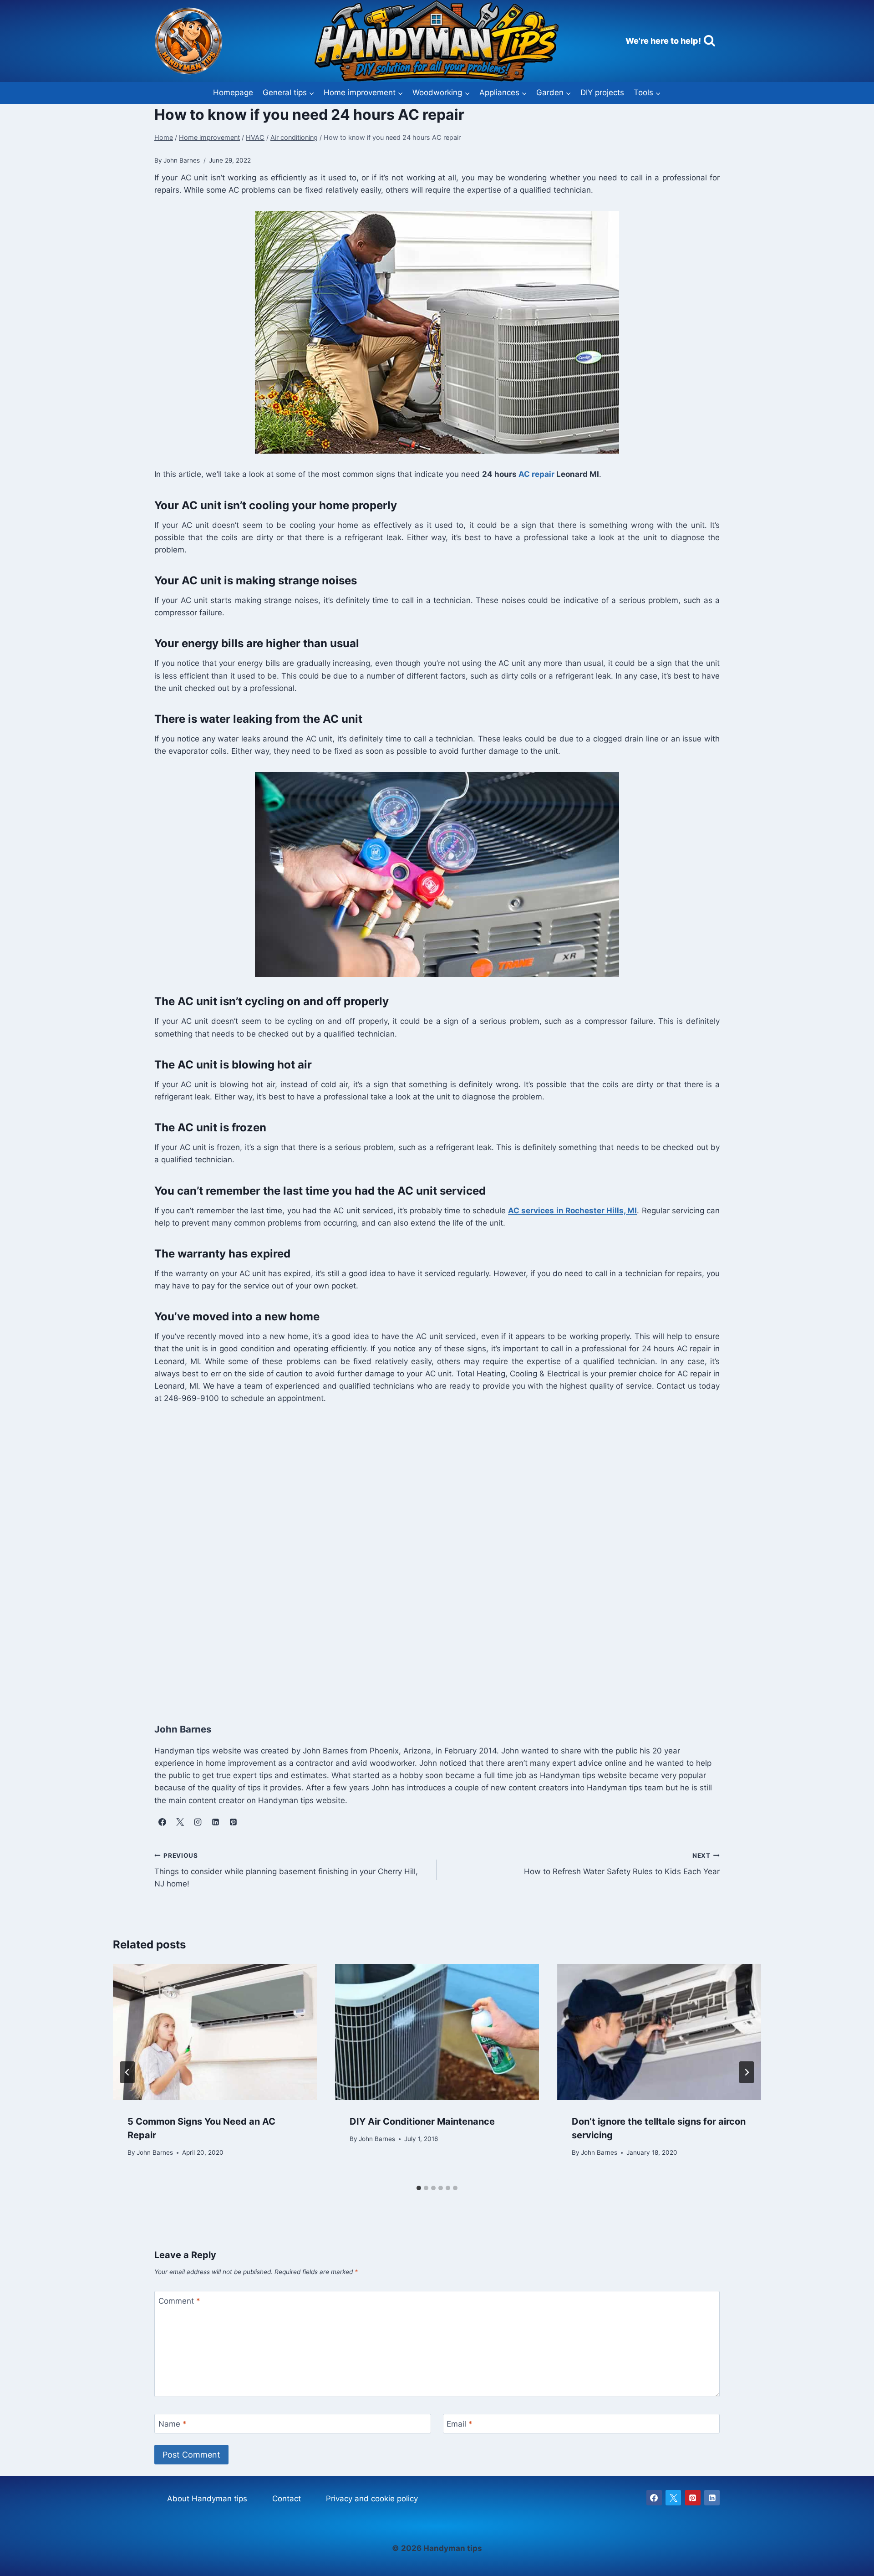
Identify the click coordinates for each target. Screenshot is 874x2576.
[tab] (419, 2188)
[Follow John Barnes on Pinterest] (233, 1822)
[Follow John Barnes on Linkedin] (215, 1822)
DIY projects (602, 92)
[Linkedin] (712, 2498)
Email (460, 2424)
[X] (673, 2498)
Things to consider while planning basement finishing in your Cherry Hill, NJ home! (286, 1870)
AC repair (536, 474)
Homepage (233, 92)
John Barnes (155, 2153)
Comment (179, 2301)
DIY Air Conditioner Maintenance (422, 2121)
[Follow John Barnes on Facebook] (162, 1822)
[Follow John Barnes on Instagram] (198, 1822)
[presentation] (215, 2032)
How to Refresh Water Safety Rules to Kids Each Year (622, 1864)
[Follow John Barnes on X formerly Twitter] (180, 1822)
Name (173, 2424)
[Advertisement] (427, 1554)
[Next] (747, 2072)
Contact (287, 2499)
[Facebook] (654, 2498)
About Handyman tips (207, 2499)
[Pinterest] (693, 2498)
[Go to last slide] (127, 2072)
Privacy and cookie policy (372, 2499)
